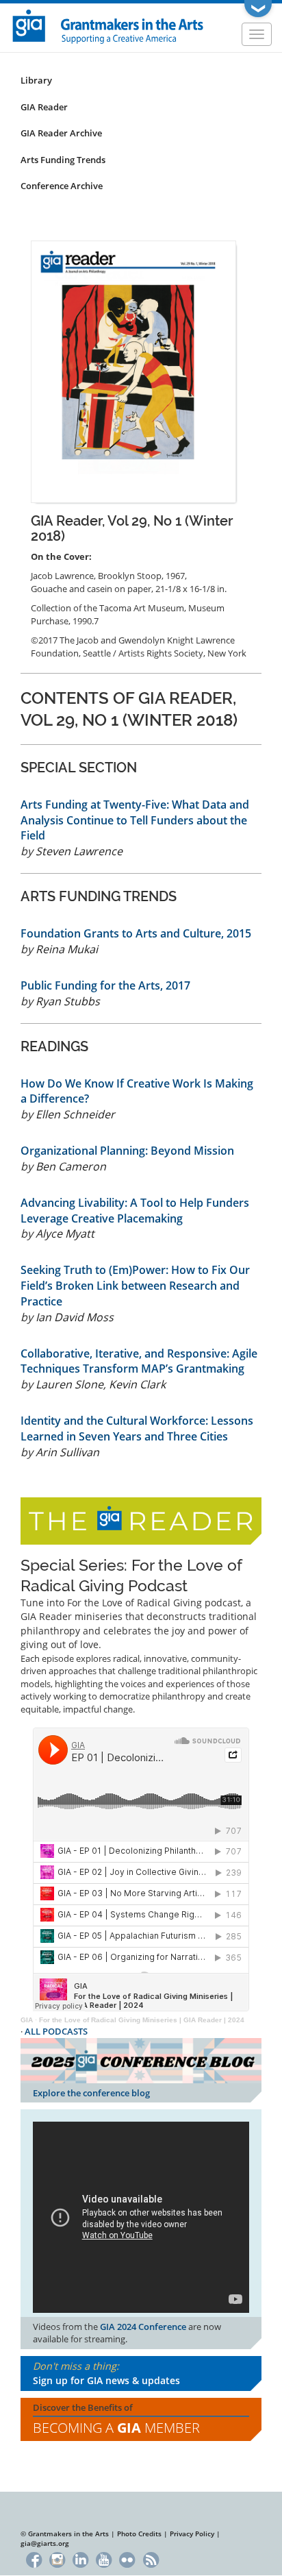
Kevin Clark (137, 1384)
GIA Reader (44, 107)
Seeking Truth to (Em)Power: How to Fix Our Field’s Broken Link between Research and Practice (135, 1286)
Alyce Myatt (65, 1234)
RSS (151, 2559)
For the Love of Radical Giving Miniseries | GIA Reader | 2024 (142, 2020)
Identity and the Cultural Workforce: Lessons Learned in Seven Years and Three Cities (137, 1428)
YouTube (104, 2559)
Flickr (128, 2559)
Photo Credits (139, 2534)
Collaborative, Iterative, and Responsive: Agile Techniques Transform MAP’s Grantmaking (139, 1361)
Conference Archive (62, 186)
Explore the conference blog (91, 2093)
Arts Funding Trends (63, 160)
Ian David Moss (75, 1317)
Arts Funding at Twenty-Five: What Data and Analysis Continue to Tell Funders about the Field (135, 820)
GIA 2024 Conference (143, 2327)
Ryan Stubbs (68, 1001)
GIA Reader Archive (61, 133)
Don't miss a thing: (106, 2373)
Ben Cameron (71, 1166)
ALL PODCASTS (56, 2031)
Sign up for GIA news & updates (106, 2380)
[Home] (108, 25)
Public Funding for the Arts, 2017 (105, 985)
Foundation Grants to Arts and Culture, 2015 (136, 933)
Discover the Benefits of (116, 2419)
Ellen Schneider (75, 1114)
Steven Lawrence (79, 851)
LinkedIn (80, 2559)
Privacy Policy (192, 2534)
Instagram (57, 2559)
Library (36, 80)
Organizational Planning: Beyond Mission (127, 1151)
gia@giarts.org (45, 2543)
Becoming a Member (116, 2428)
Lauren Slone (69, 1384)
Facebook (34, 2559)
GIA (27, 2020)
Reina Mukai (67, 949)
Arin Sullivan (67, 1452)
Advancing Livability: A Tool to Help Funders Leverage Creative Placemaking (135, 1211)
